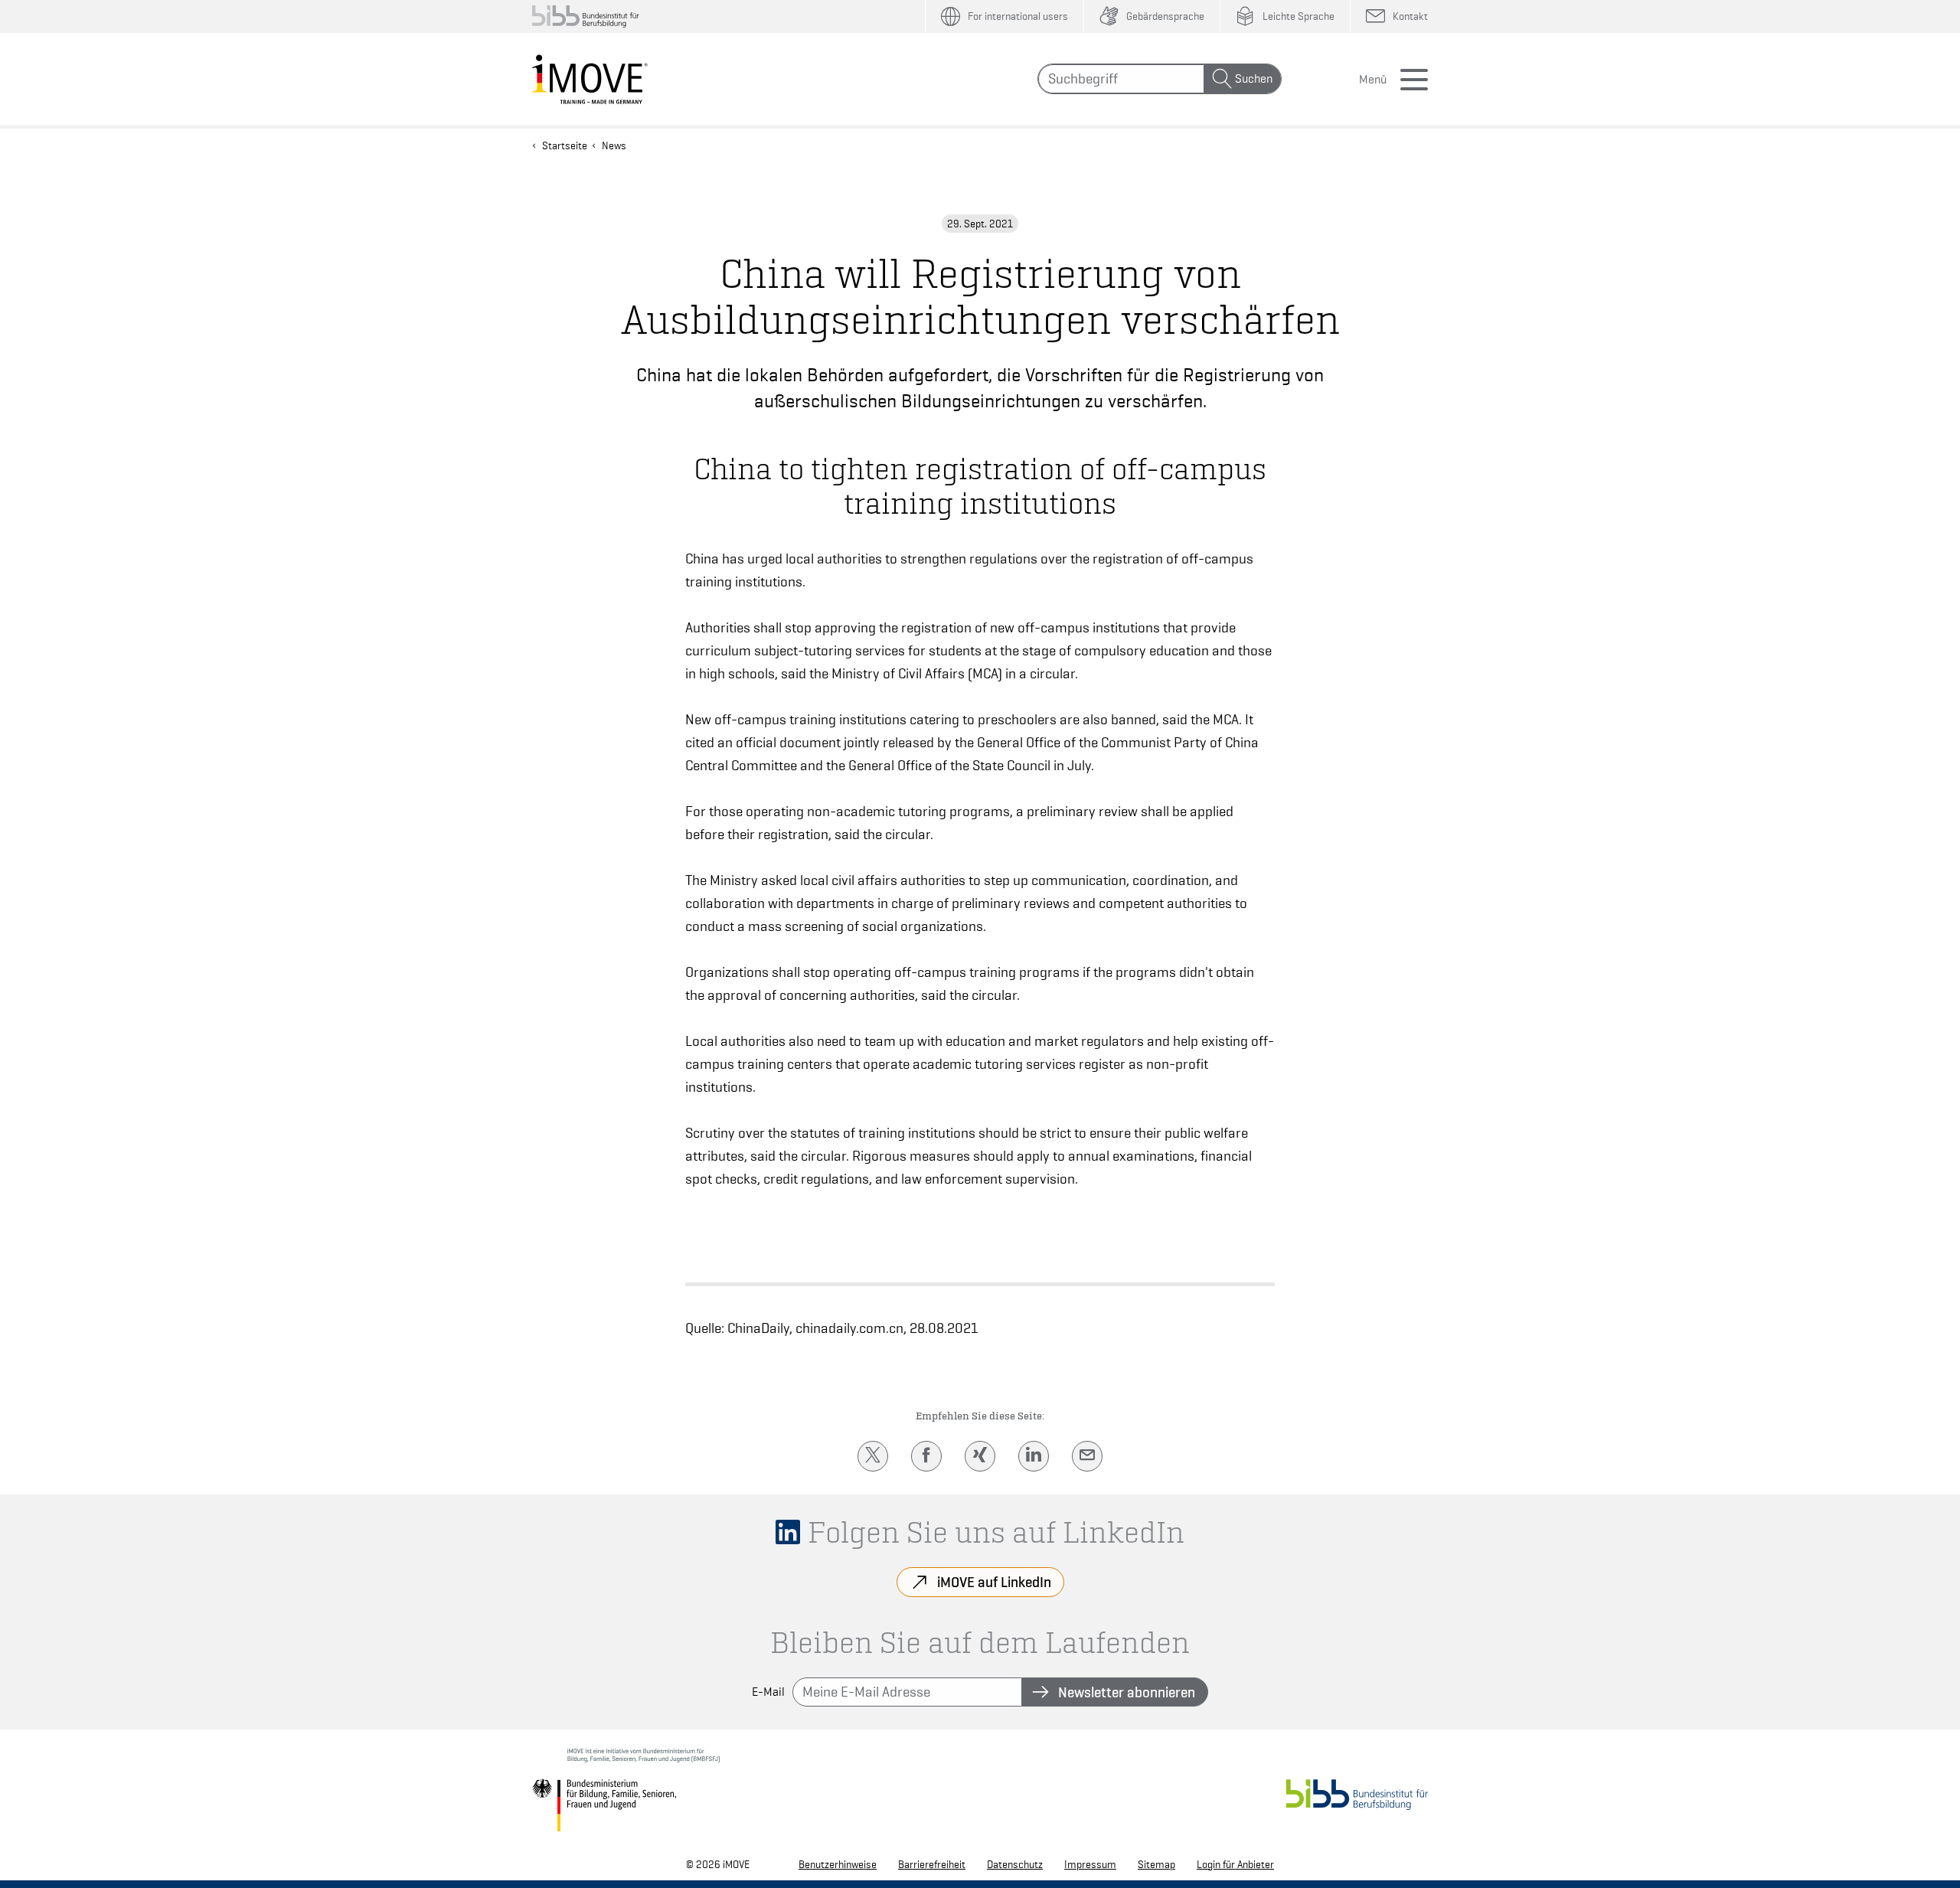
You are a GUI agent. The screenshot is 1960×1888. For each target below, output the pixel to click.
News (614, 145)
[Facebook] (926, 1456)
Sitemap (1156, 1864)
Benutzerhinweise (838, 1864)
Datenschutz (1015, 1864)
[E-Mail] (1087, 1456)
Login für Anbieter (1235, 1864)
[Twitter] (873, 1456)
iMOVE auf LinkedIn (994, 1582)
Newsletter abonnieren (1127, 1692)
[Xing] (980, 1456)
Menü (1373, 80)
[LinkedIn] (1034, 1456)
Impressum (1090, 1864)
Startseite (565, 145)
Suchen (1254, 79)
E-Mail (768, 1692)
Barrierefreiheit (932, 1864)
